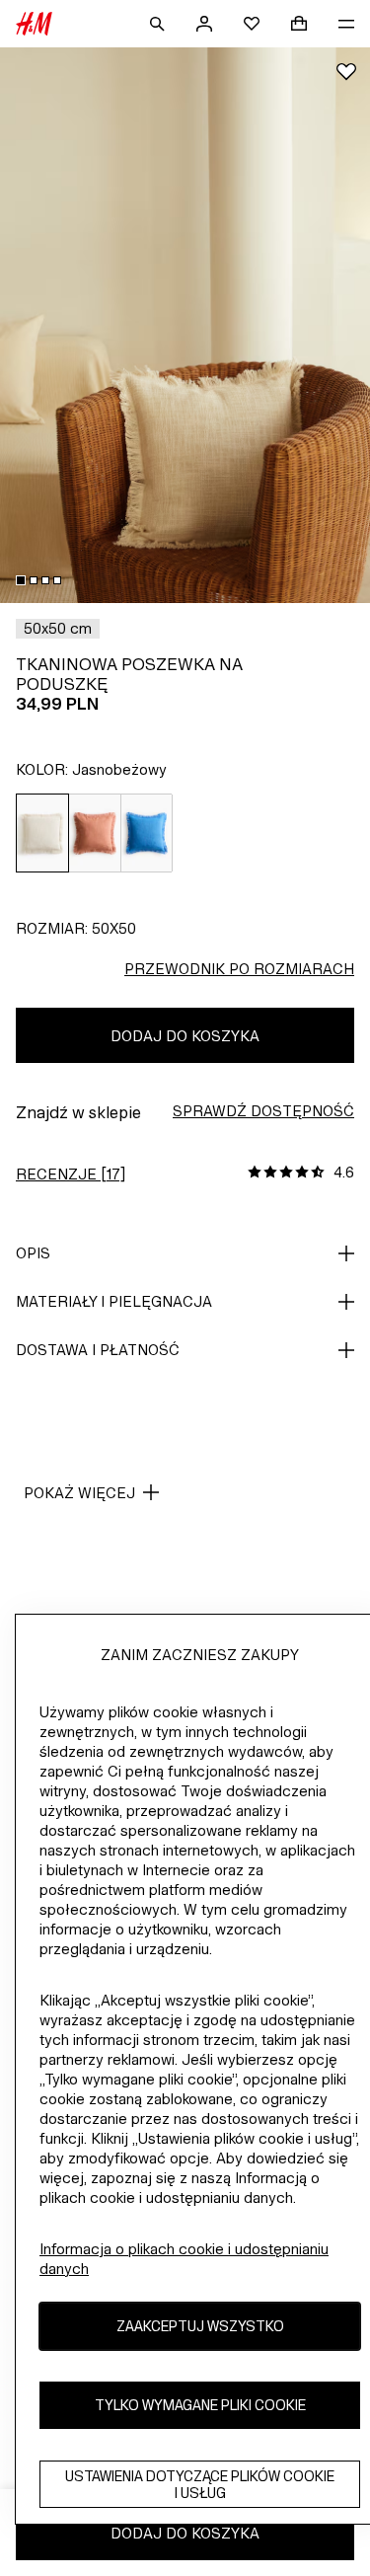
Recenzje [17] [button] (71, 1174)
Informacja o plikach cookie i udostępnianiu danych (184, 2259)
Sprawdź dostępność (263, 1111)
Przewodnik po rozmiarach (239, 969)
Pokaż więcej (79, 1493)
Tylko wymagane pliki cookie (200, 2405)
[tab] (21, 580)
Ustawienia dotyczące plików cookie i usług (200, 2484)
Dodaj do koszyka (185, 1036)
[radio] (42, 833)
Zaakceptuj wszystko (200, 2326)
